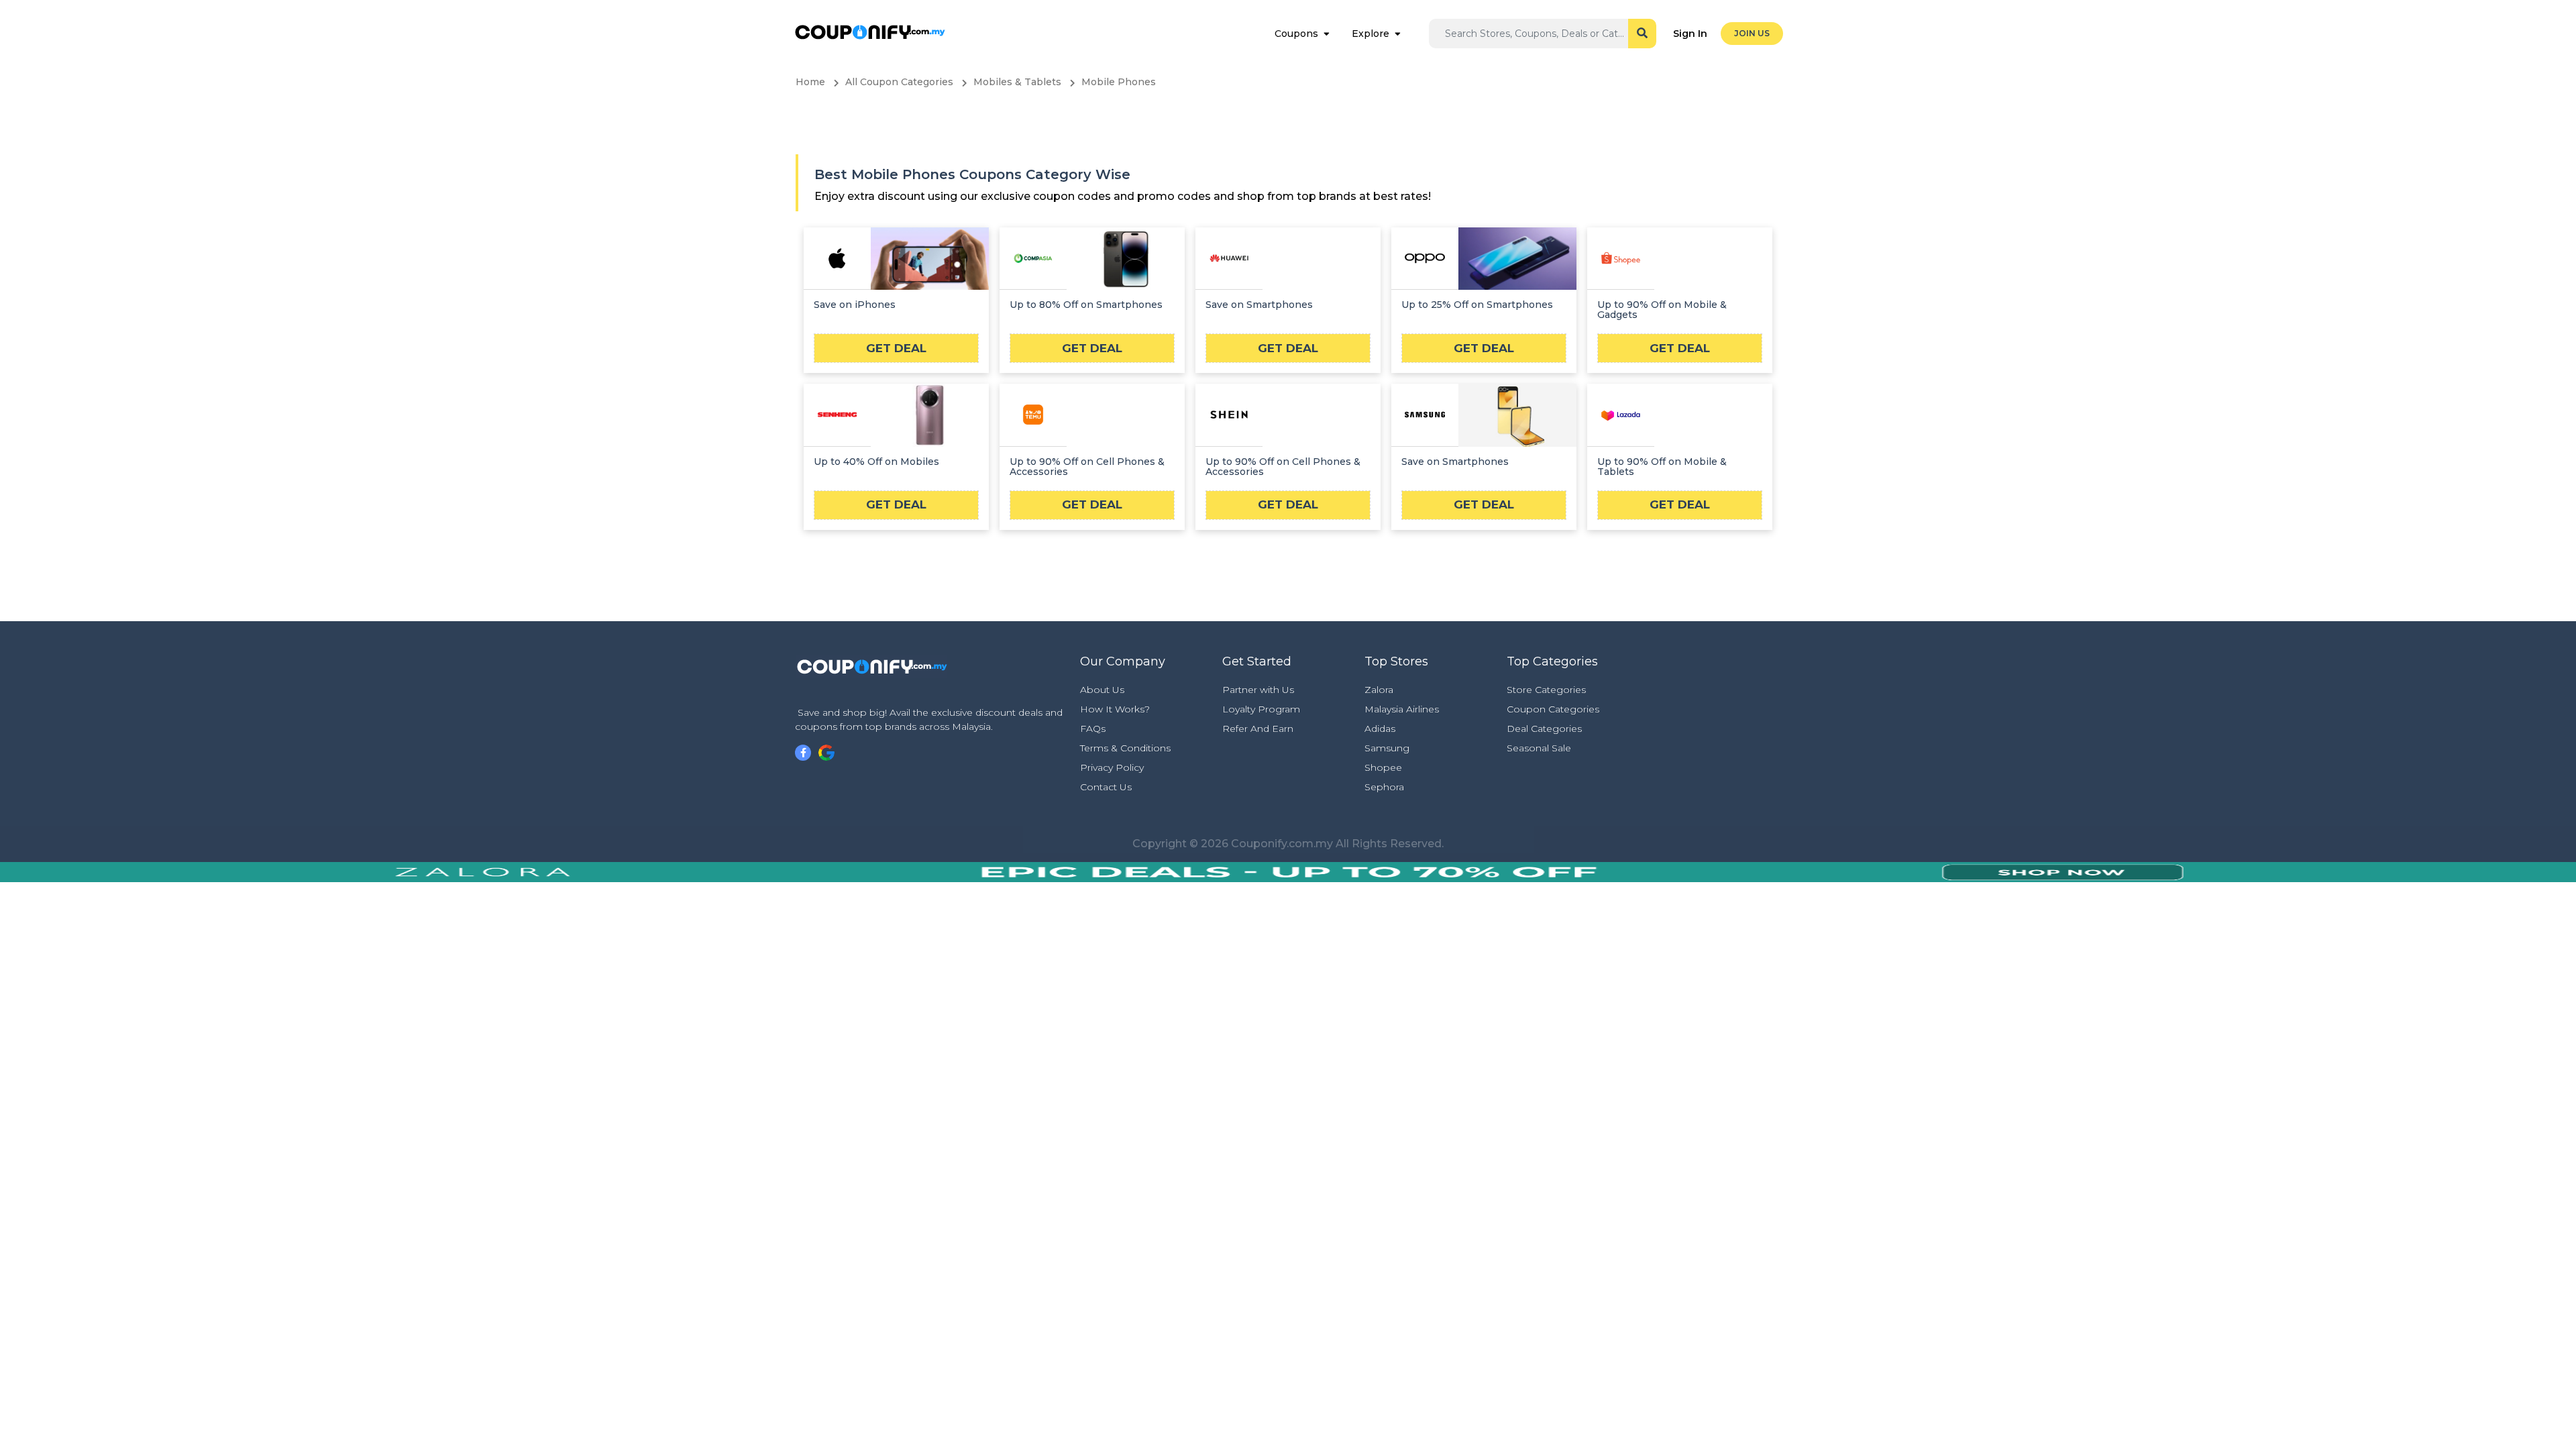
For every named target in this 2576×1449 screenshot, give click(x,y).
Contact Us (1106, 787)
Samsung (1387, 748)
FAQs (1093, 729)
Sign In (1690, 34)
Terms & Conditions (1125, 748)
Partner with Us (1258, 690)
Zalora (1379, 690)
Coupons (1296, 34)
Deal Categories (1544, 729)
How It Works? (1115, 709)
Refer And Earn (1258, 729)
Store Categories (1546, 690)
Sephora (1384, 787)
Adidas (1380, 729)
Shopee (1383, 767)
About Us (1102, 690)
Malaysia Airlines (1402, 709)
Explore (1371, 34)
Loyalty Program (1261, 709)
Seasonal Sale (1539, 748)
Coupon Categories (1553, 709)
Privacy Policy (1112, 767)
